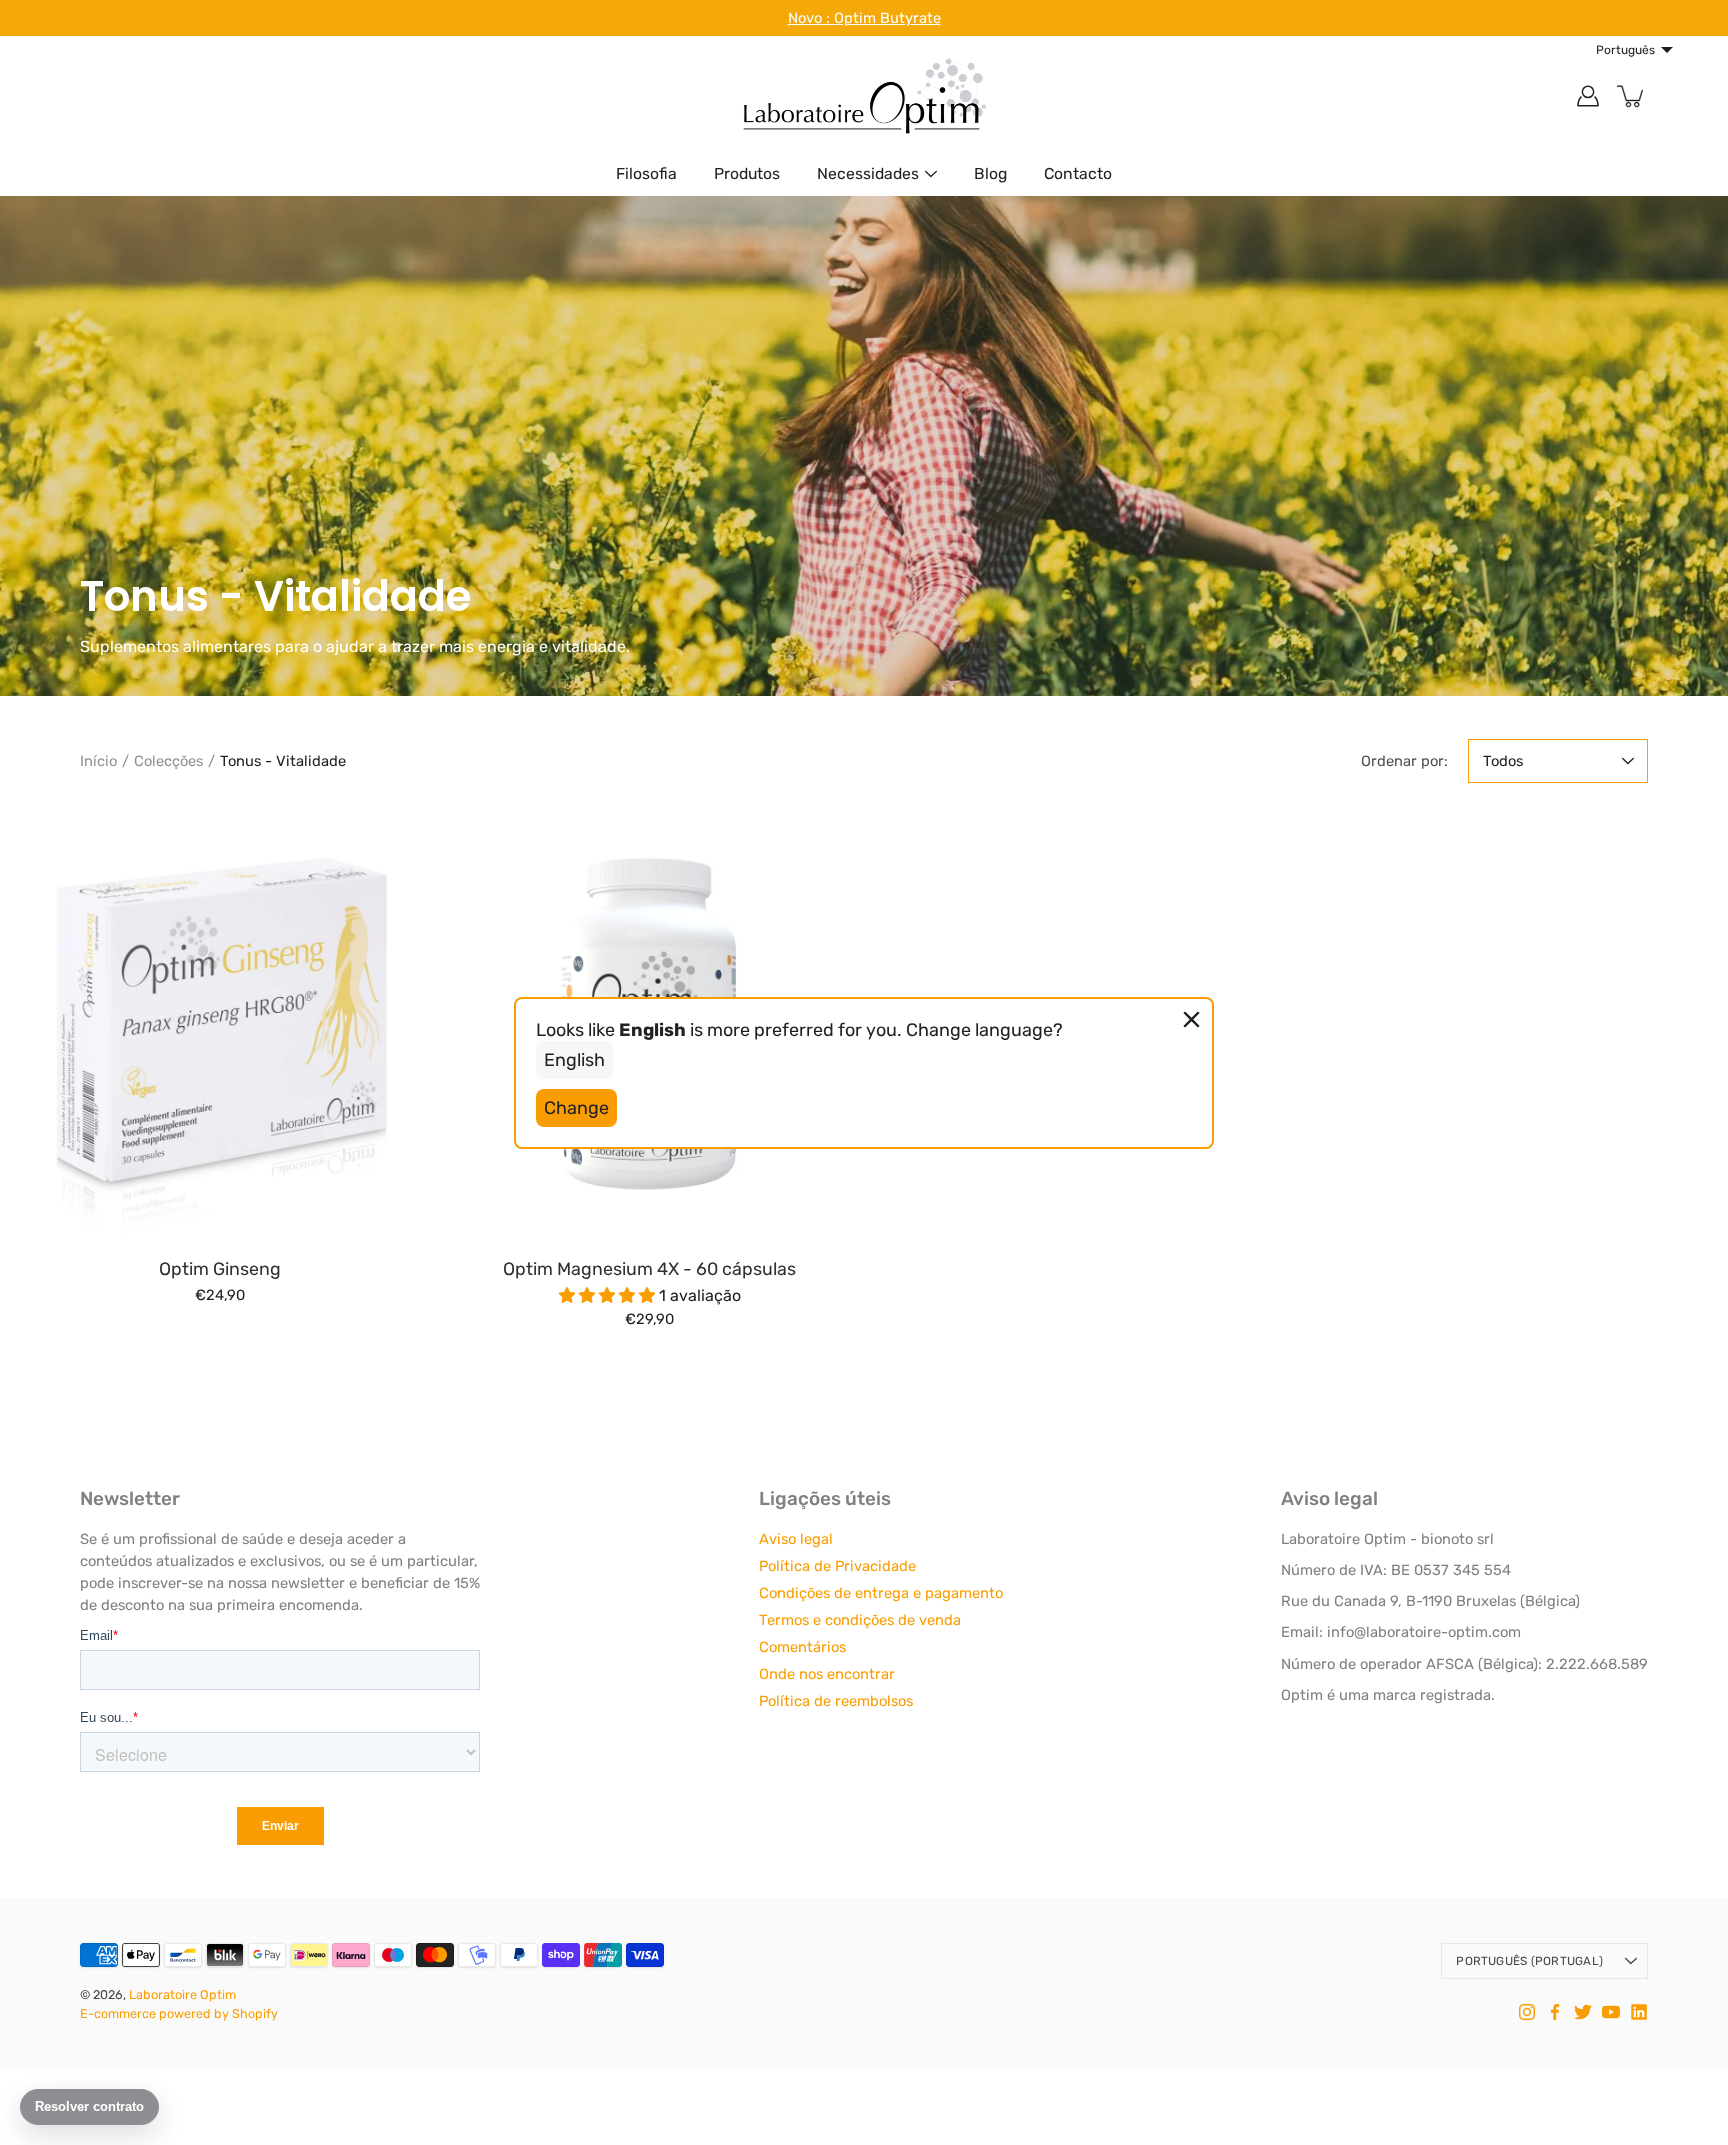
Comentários (802, 1647)
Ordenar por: (1404, 761)
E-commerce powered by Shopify (179, 2013)
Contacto (1078, 173)
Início (98, 761)
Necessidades (868, 173)
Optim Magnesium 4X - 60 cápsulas (649, 1268)
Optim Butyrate (887, 18)
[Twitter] (1583, 2012)
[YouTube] (1611, 2012)
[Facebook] (1555, 2012)
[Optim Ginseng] (220, 1026)
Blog (990, 173)
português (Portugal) (1529, 1961)
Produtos (747, 173)
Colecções (168, 761)
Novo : (811, 18)
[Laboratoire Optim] (864, 96)
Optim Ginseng (220, 1268)
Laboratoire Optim (182, 1994)
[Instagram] (1527, 2012)
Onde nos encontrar (827, 1674)
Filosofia (646, 173)
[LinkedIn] (1639, 2012)
